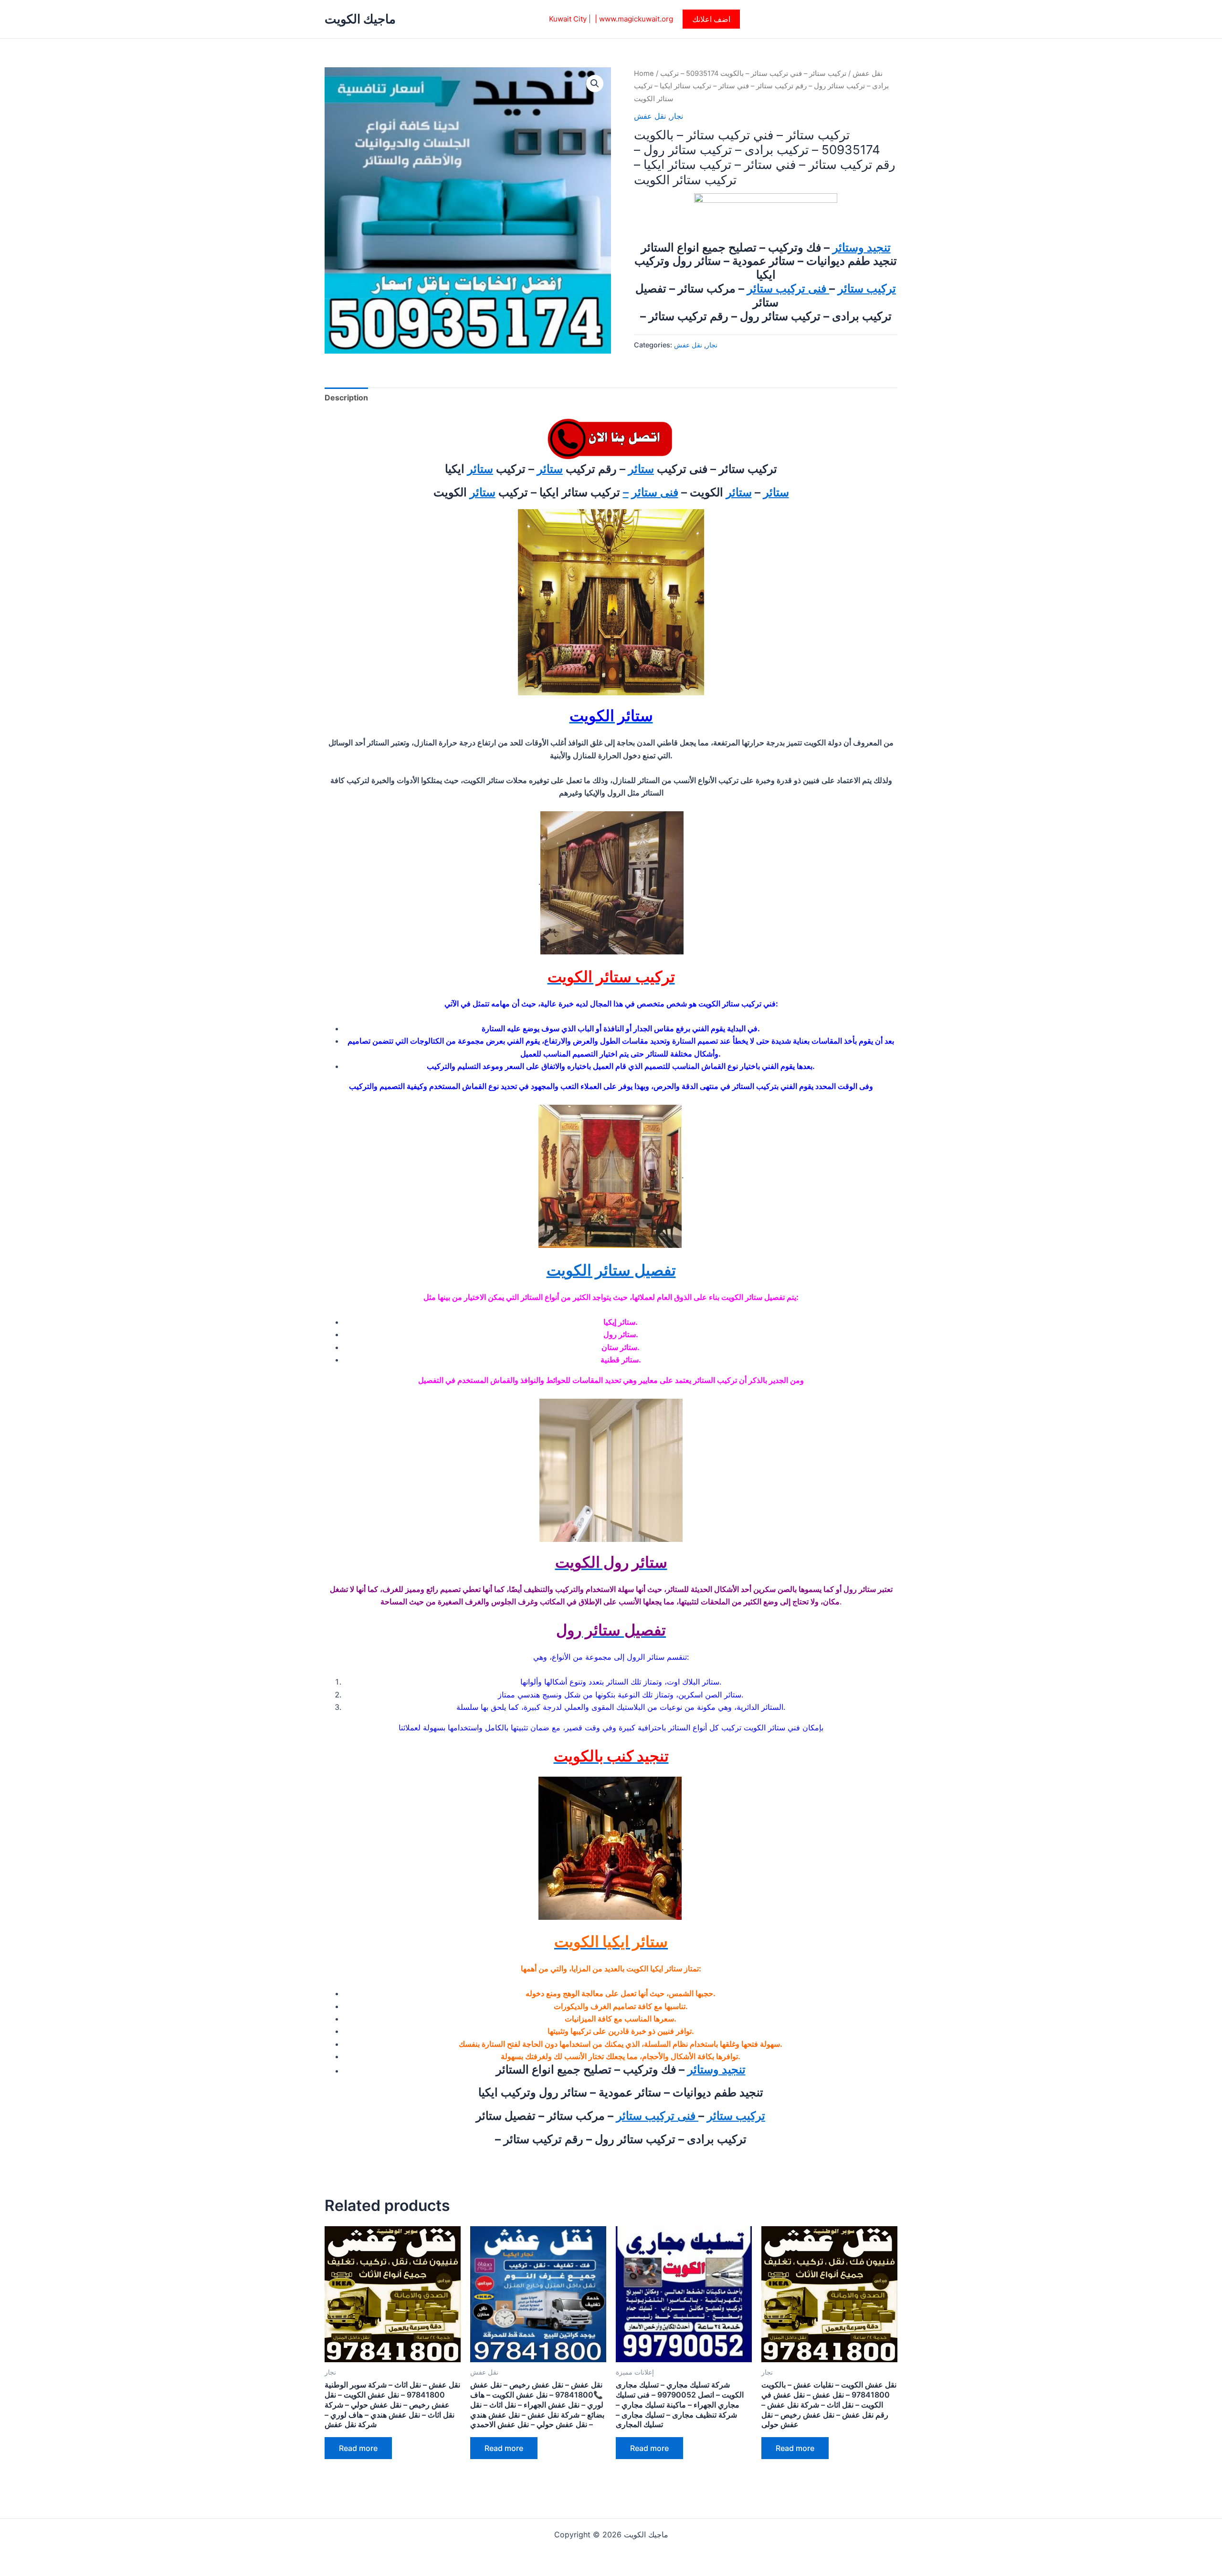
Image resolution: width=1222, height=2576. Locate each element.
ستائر (641, 469)
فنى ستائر (655, 492)
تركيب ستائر (867, 288)
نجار (677, 116)
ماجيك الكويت (360, 19)
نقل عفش (868, 73)
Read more (358, 2448)
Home (644, 73)
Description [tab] (346, 398)
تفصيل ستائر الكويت (611, 1270)
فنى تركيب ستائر (788, 288)
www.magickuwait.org (636, 19)
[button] (711, 19)
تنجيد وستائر (862, 247)
